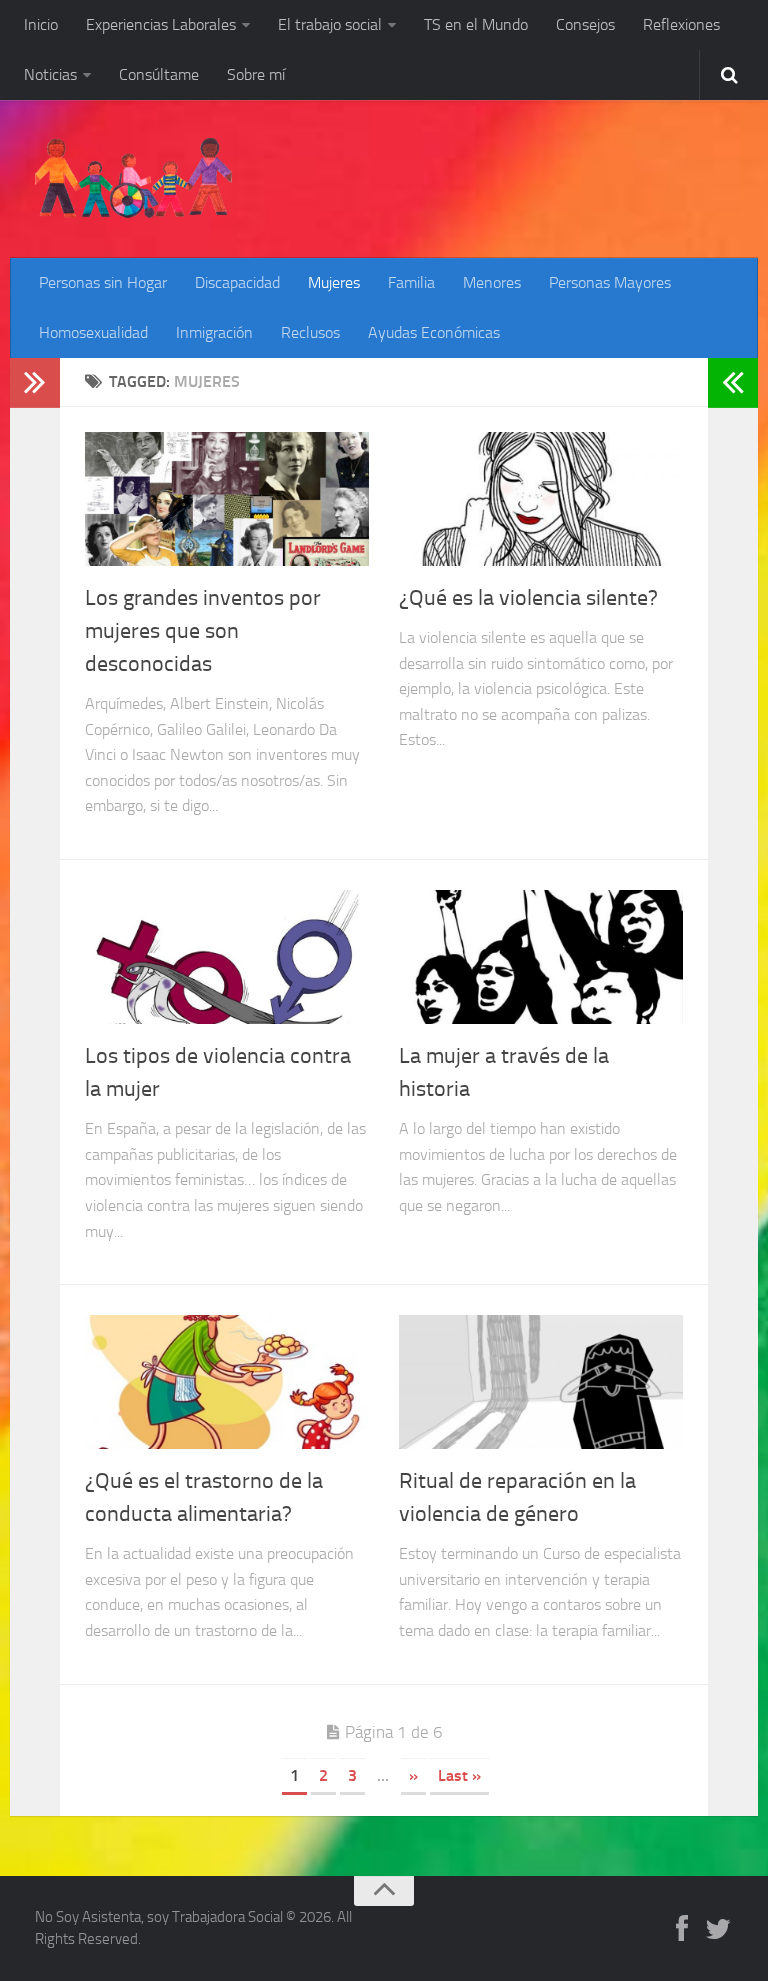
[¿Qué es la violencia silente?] (541, 499)
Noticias (50, 74)
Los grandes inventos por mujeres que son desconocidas (203, 631)
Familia (411, 282)
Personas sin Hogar (103, 282)
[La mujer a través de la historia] (541, 957)
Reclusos (310, 332)
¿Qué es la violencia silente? (528, 598)
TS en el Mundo (476, 24)
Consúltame (159, 74)
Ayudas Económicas (434, 332)
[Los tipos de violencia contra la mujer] (227, 957)
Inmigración (214, 332)
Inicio (41, 24)
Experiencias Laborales (161, 24)
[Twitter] (718, 1930)
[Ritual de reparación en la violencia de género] (541, 1382)
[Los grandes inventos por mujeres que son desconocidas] (227, 499)
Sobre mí (256, 74)
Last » (459, 1775)
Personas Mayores (610, 282)
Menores (492, 282)
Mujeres (334, 282)
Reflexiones (681, 24)
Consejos (585, 24)
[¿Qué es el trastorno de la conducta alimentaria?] (227, 1382)
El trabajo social (330, 24)
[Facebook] (682, 1930)
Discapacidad (237, 282)
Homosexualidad (93, 332)
